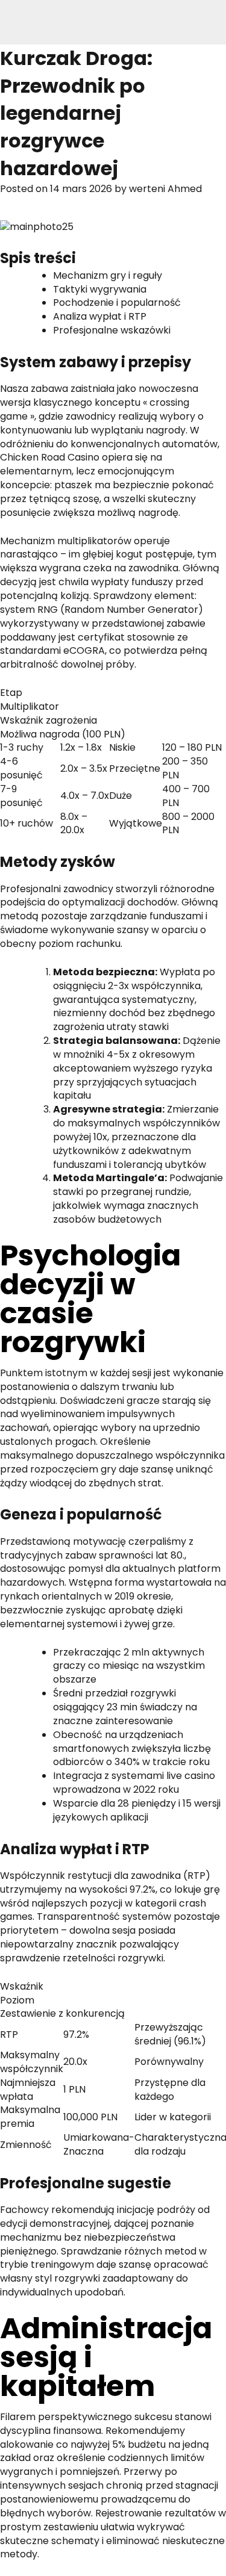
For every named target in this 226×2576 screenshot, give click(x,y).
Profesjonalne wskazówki (112, 330)
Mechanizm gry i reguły (108, 275)
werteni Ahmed (165, 189)
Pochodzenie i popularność (117, 303)
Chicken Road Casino (50, 457)
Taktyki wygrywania (100, 289)
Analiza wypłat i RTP (100, 316)
